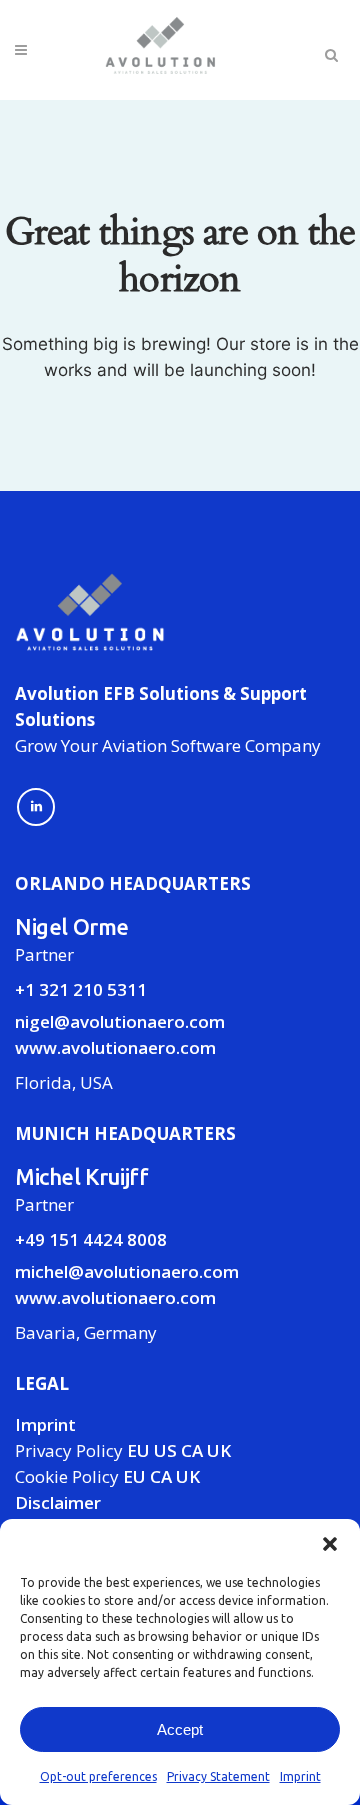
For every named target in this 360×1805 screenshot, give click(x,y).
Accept (180, 1729)
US (165, 1450)
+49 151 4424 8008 (91, 1239)
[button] (330, 1544)
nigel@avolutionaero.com (120, 1021)
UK (219, 1450)
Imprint (300, 1776)
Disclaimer (58, 1502)
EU (138, 1450)
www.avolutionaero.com (115, 1047)
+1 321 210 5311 (81, 989)
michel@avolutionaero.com (127, 1271)
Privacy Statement (218, 1776)
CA (192, 1450)
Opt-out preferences (98, 1776)
